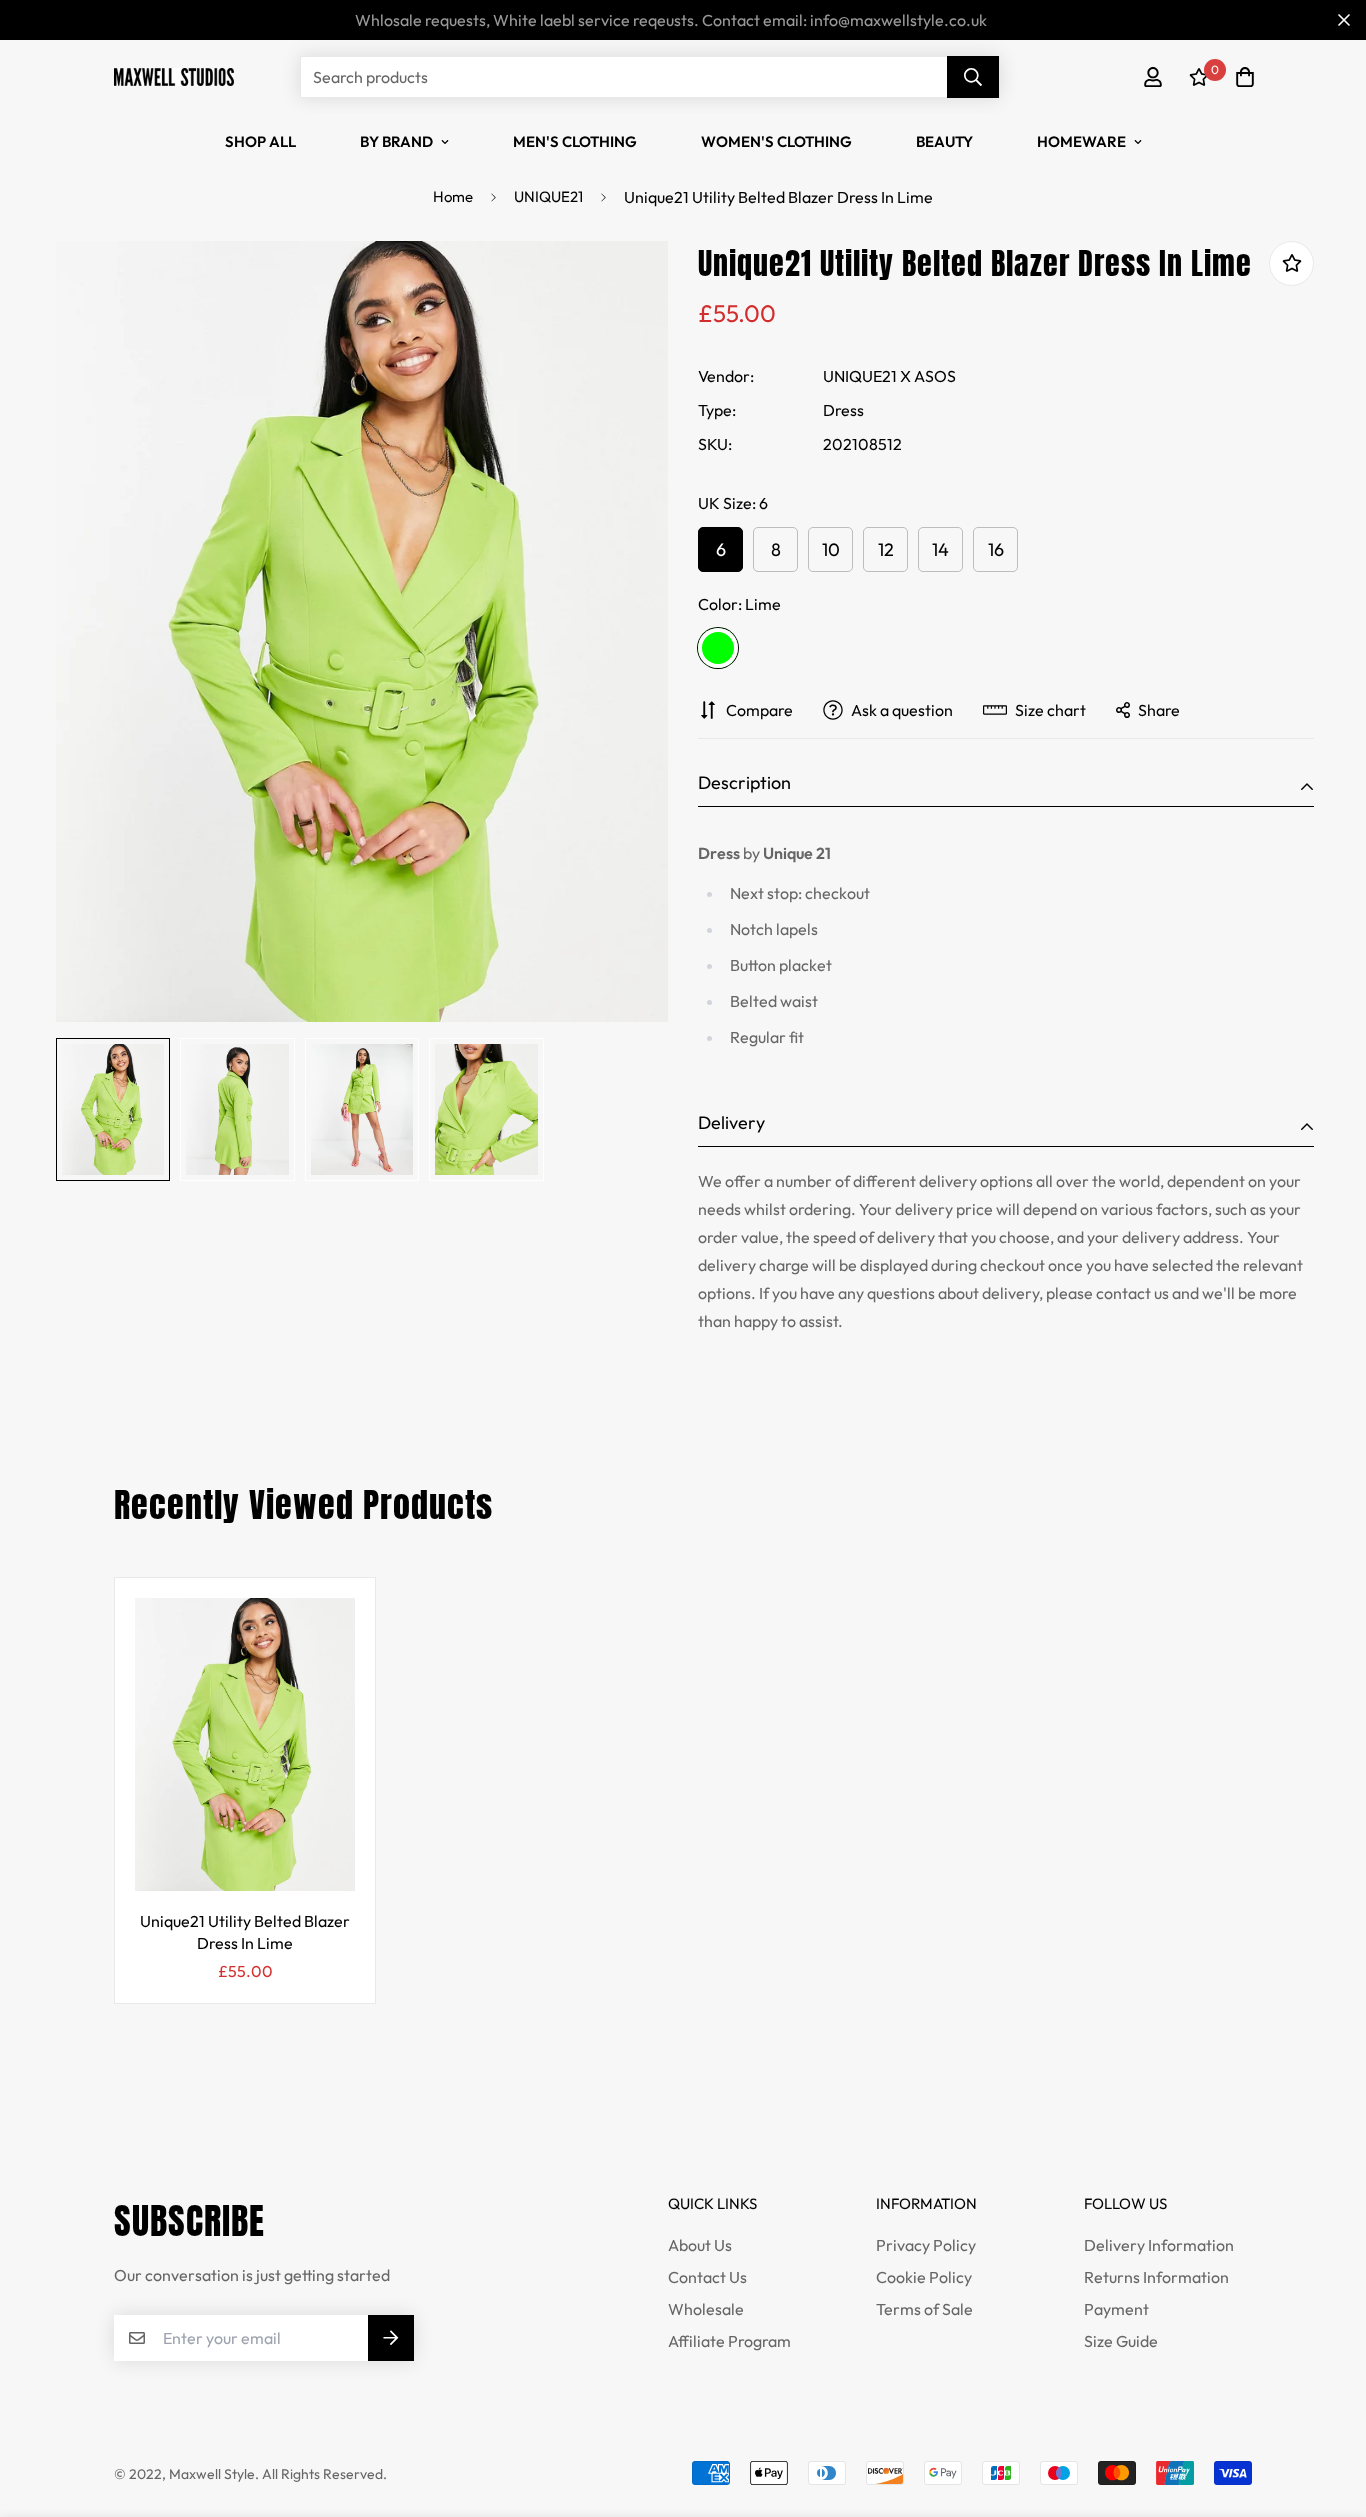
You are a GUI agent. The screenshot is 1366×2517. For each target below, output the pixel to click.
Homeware (1081, 141)
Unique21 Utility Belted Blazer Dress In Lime (245, 1932)
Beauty (944, 141)
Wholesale (706, 2309)
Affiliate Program (729, 2341)
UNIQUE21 (548, 196)
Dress (843, 410)
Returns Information (1156, 2277)
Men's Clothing (575, 141)
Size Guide (1121, 2341)
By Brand (396, 141)
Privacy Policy (926, 2245)
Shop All (260, 141)
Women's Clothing (776, 141)
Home (453, 196)
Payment (1116, 2309)
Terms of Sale (924, 2309)
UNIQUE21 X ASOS (889, 376)
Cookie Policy (924, 2277)
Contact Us (707, 2277)
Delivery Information (1159, 2245)
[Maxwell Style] (174, 76)
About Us (700, 2245)
